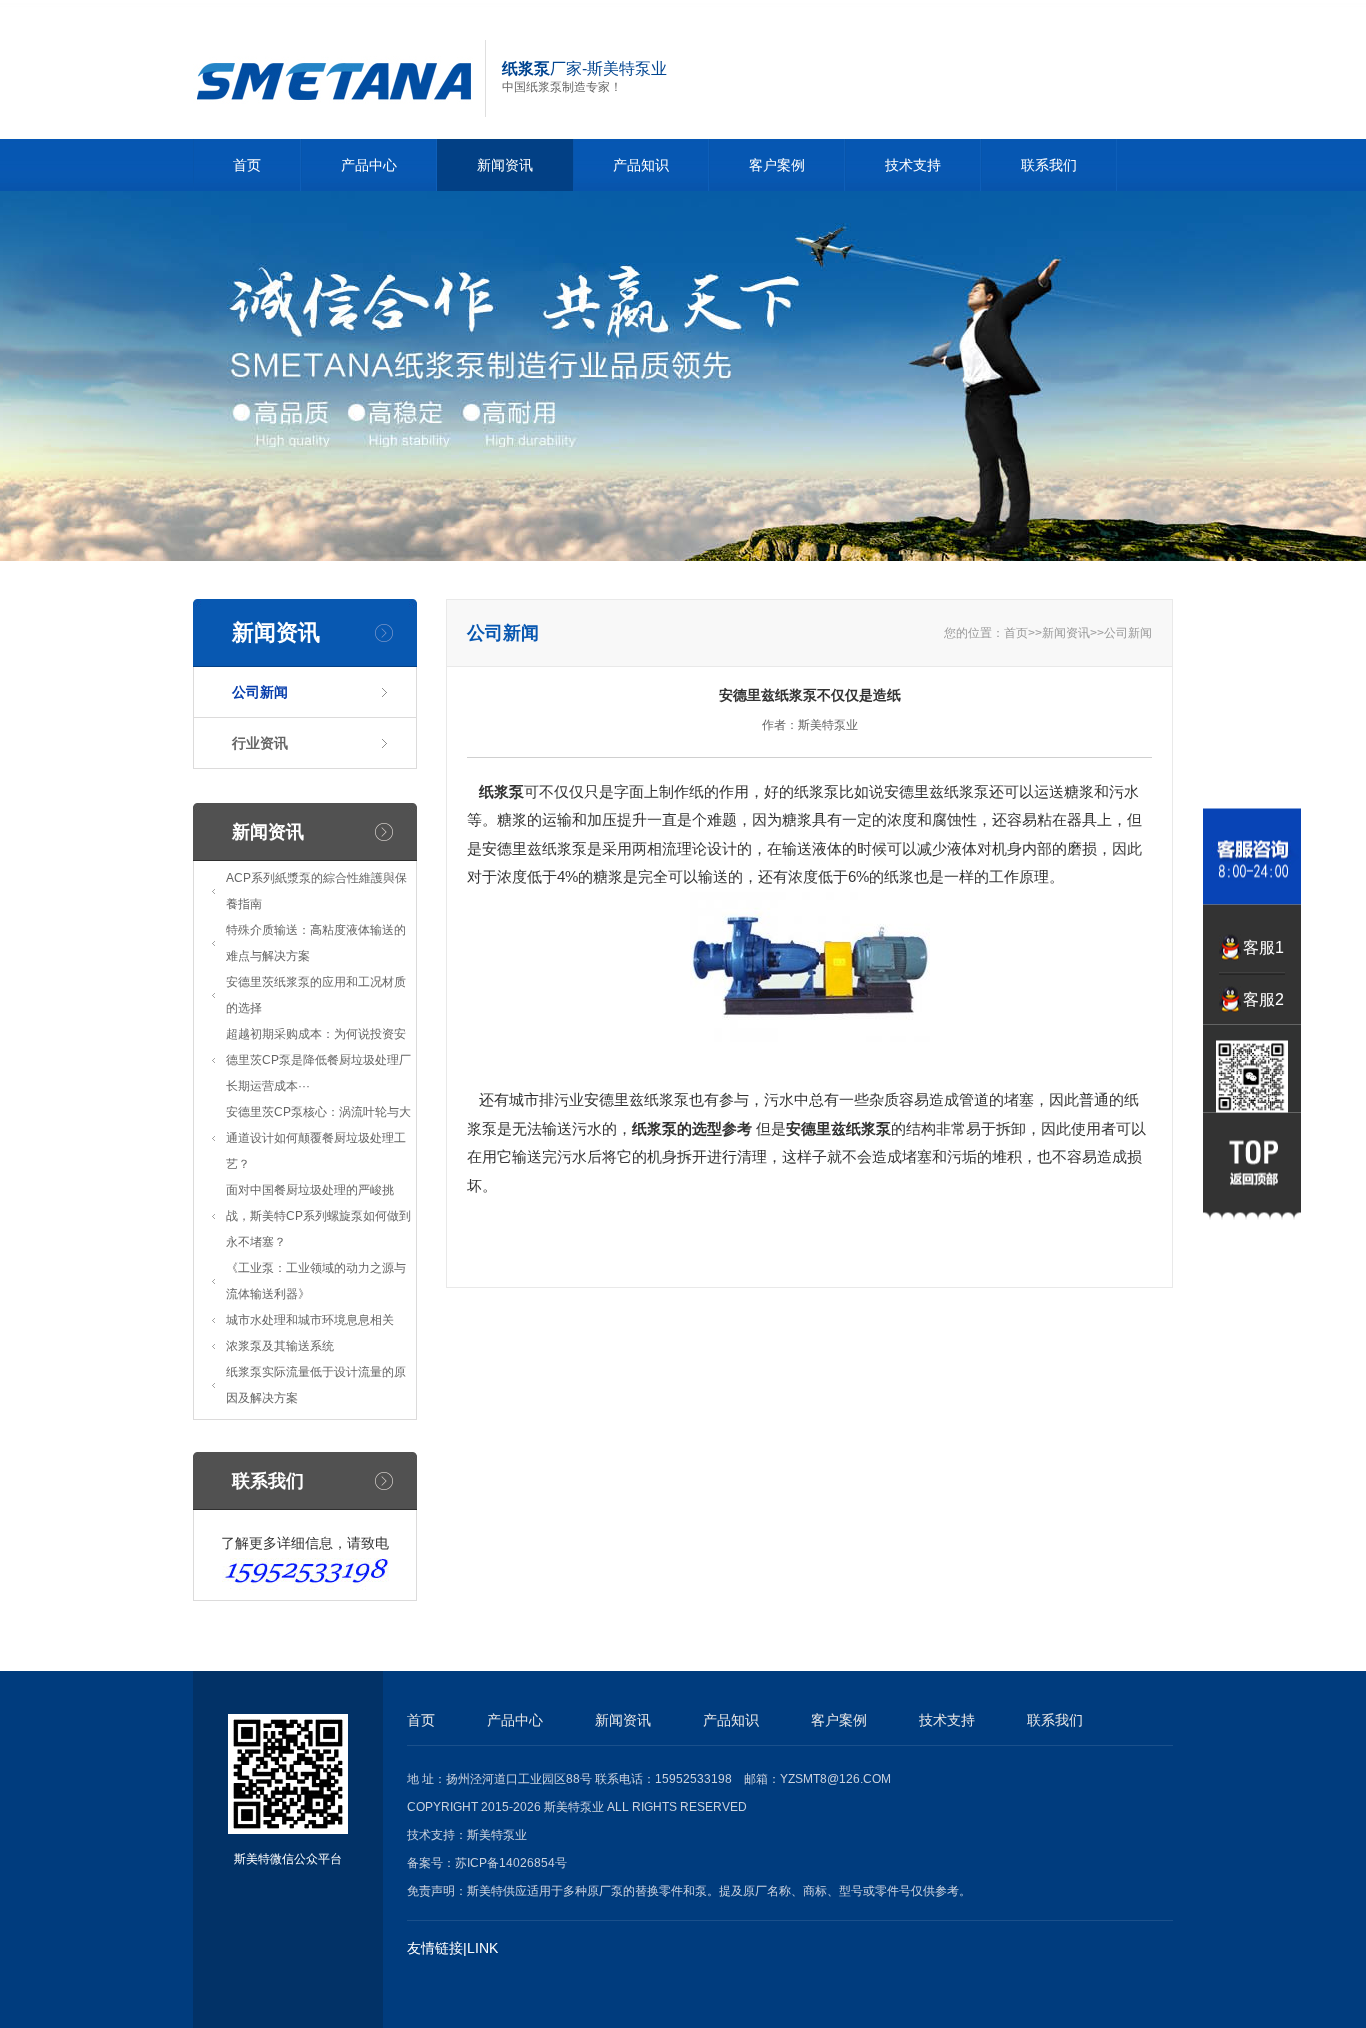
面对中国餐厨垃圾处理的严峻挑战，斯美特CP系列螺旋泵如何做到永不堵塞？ (318, 1216)
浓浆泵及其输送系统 (280, 1346)
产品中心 (369, 165)
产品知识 (641, 165)
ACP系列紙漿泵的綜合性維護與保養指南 (316, 891)
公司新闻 (260, 692)
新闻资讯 (505, 165)
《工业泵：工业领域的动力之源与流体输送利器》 (316, 1281)
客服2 (1263, 999)
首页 (247, 165)
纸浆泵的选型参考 (692, 1128)
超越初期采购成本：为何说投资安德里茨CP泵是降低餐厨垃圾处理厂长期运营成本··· (318, 1060)
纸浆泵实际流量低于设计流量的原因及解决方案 (316, 1385)
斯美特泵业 (497, 1835)
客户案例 (777, 165)
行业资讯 (260, 743)
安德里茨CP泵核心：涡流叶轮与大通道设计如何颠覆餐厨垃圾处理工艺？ (318, 1138)
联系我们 (1049, 165)
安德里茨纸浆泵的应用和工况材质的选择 (316, 995)
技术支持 (913, 165)
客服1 (1263, 947)
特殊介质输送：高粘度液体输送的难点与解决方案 (316, 943)
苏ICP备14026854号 (511, 1863)
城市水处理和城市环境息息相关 (310, 1320)
